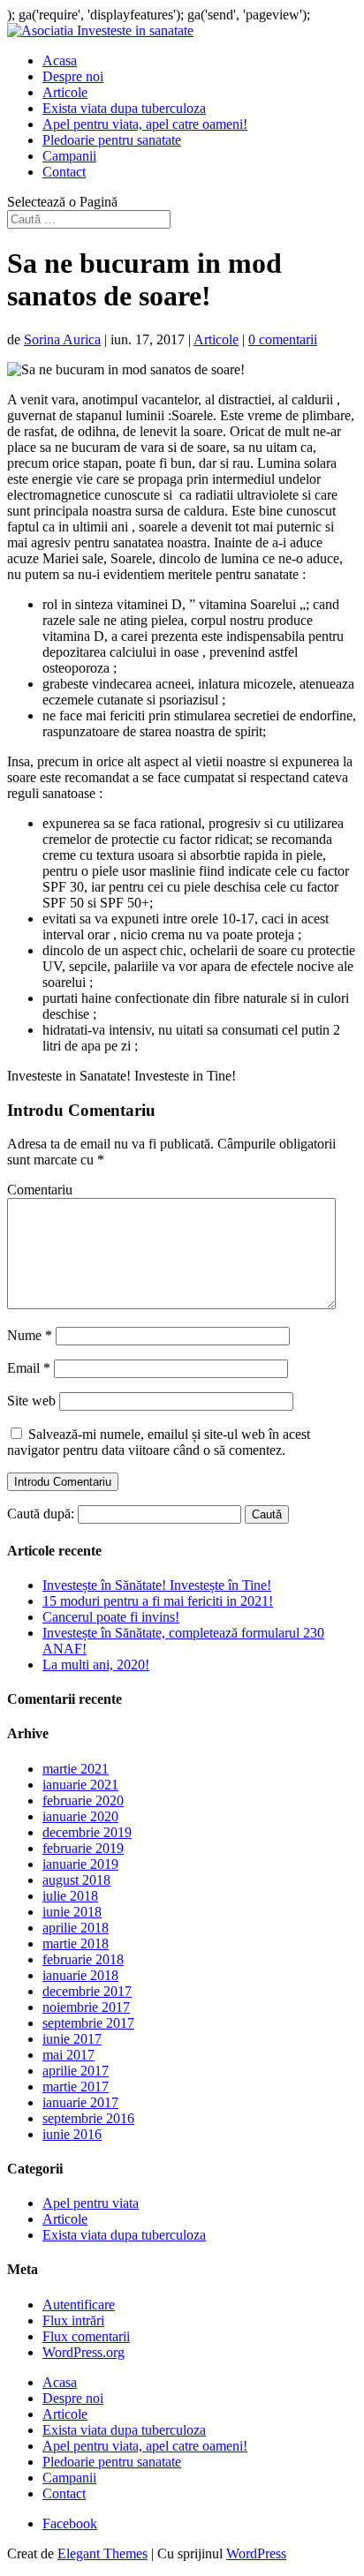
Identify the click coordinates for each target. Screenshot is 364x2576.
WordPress (256, 2553)
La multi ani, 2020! (96, 1665)
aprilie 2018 (76, 1928)
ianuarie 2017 (80, 2102)
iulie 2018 (70, 1896)
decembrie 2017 (87, 1991)
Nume (30, 1335)
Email (29, 1368)
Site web (31, 1401)
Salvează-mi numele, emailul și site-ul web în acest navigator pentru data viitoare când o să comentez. (159, 1442)
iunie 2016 (72, 2134)
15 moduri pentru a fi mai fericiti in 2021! (158, 1601)
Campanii (69, 156)
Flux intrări (73, 2320)
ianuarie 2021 (80, 1785)
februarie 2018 (83, 1959)
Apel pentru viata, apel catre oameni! (145, 124)
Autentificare (79, 2305)
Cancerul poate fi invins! (111, 1617)
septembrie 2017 (88, 2023)
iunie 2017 (72, 2039)
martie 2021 (76, 1769)
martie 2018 (76, 1943)
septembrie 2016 (88, 2118)
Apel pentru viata (91, 2203)
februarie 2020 (83, 1800)
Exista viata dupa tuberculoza (124, 108)
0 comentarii (283, 339)
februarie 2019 (83, 1848)
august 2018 (76, 1880)
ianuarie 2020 (80, 1816)
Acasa (60, 60)
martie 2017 (76, 2086)
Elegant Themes (102, 2553)
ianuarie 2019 (80, 1864)
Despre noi (73, 76)
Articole (65, 92)
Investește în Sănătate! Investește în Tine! (157, 1585)
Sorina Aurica (62, 339)
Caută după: (41, 1514)
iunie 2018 (72, 1912)
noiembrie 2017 (86, 2007)
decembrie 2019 (87, 1832)
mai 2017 (68, 2055)
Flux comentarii (86, 2336)
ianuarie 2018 (80, 1975)
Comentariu (40, 1190)
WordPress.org (83, 2352)
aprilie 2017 (76, 2071)
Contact (64, 172)
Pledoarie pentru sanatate (112, 140)
